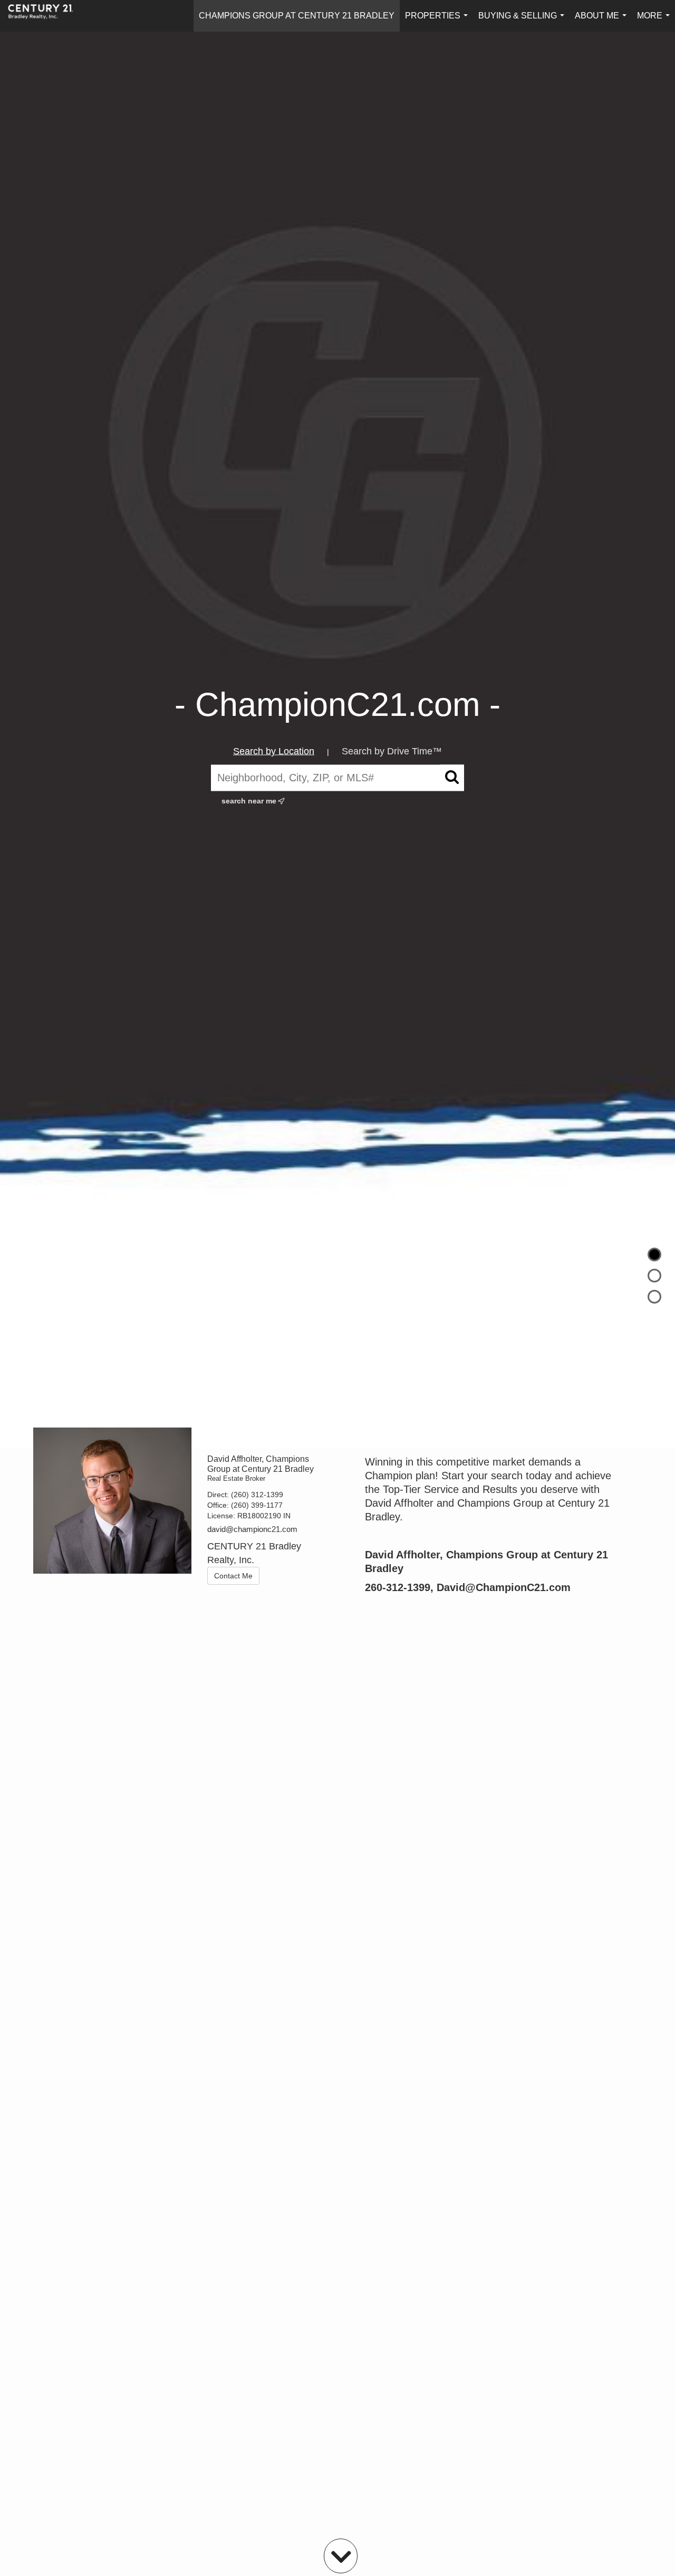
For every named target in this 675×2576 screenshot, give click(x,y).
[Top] (654, 1255)
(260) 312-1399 (257, 1495)
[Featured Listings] (654, 1276)
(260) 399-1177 (257, 1505)
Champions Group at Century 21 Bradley (297, 16)
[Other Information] (654, 1297)
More (655, 21)
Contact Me (233, 1576)
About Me (603, 21)
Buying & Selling (523, 21)
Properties (438, 21)
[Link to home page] (46, 16)
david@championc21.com (252, 1529)
